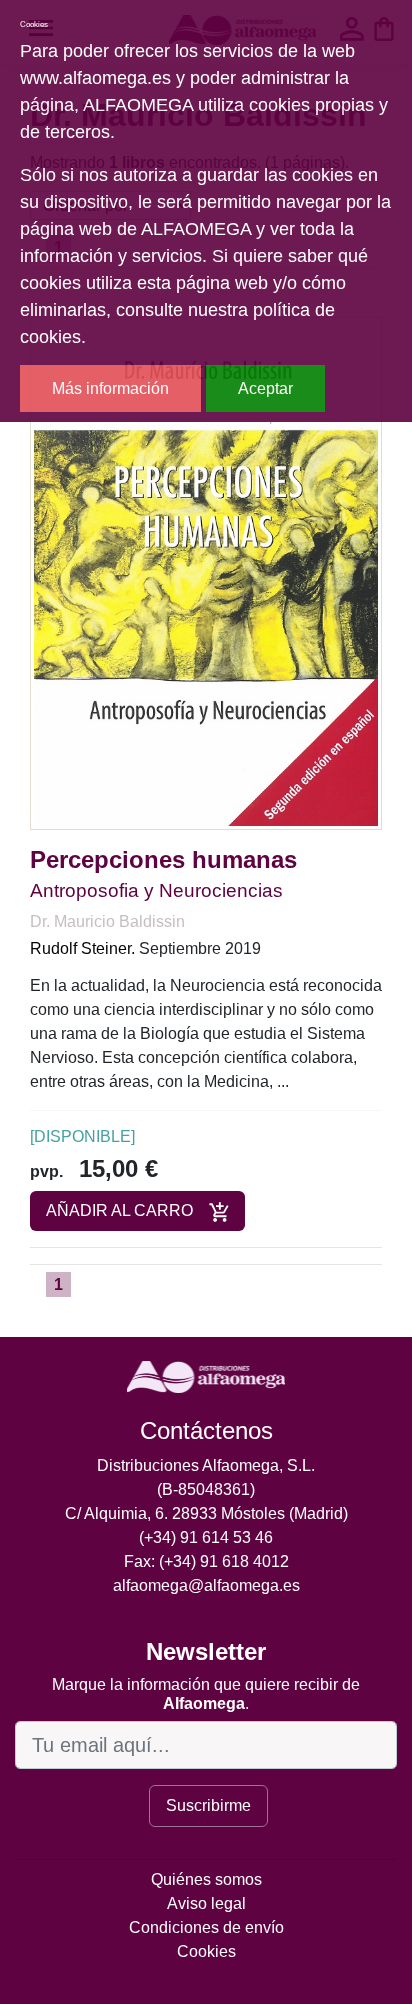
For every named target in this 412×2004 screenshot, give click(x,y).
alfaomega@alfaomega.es (206, 1585)
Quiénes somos (206, 1879)
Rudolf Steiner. (82, 948)
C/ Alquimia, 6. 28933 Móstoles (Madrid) (206, 1513)
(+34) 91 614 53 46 (206, 1537)
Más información (110, 388)
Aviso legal (206, 1903)
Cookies (206, 1951)
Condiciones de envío (206, 1927)
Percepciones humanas (163, 859)
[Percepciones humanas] (206, 572)
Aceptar (265, 388)
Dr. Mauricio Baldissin (107, 921)
